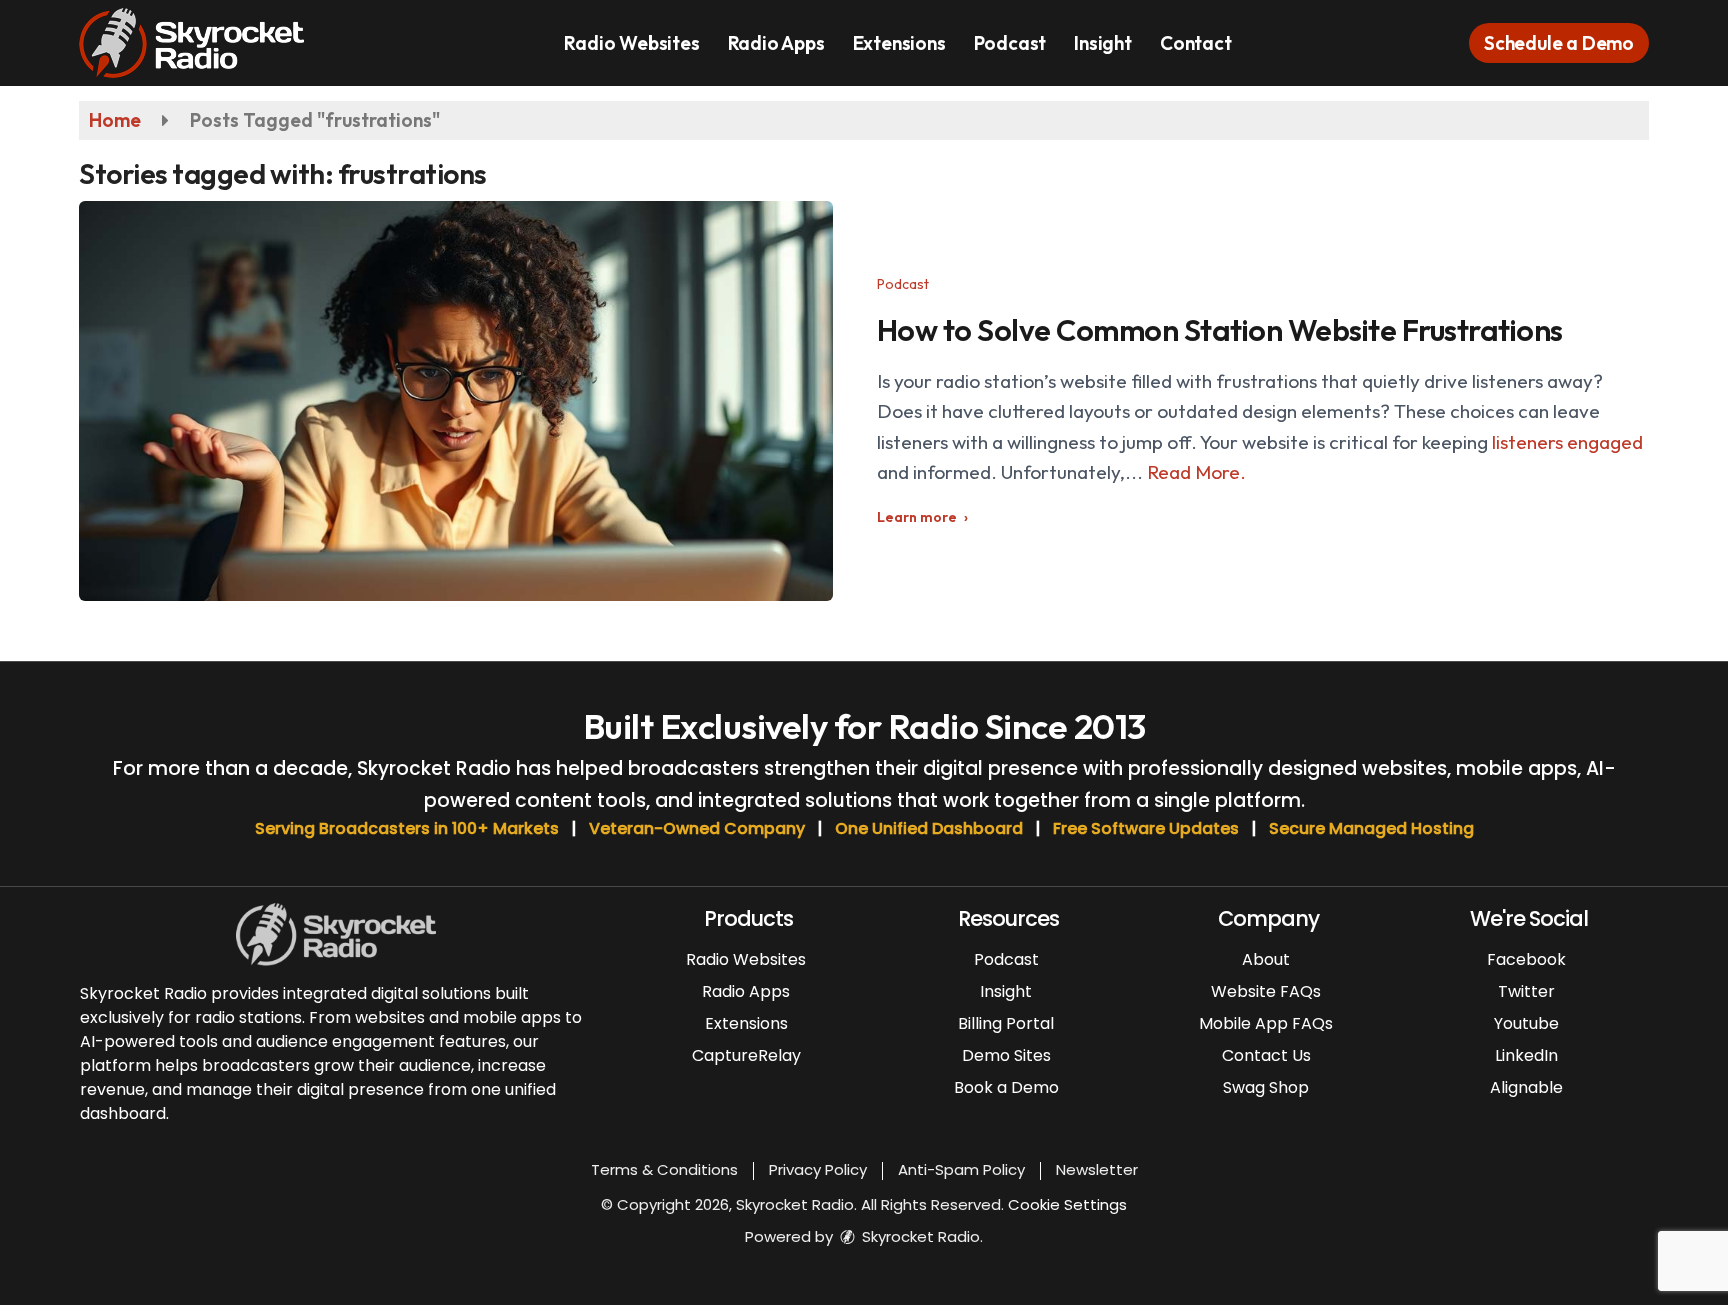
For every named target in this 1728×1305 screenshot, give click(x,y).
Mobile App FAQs (1266, 1023)
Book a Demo (1006, 1087)
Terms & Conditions (664, 1169)
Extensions (899, 43)
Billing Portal (1006, 1023)
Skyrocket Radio (919, 1236)
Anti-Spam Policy (961, 1169)
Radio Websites (631, 43)
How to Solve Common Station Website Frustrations (1220, 330)
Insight (1103, 43)
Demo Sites (1006, 1055)
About (1266, 959)
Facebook (1526, 959)
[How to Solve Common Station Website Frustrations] (456, 401)
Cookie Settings (1067, 1204)
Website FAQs (1266, 991)
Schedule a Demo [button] (1559, 43)
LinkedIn (1526, 1055)
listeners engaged (1567, 442)
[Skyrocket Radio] (206, 41)
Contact (1196, 43)
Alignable (1526, 1087)
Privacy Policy (818, 1169)
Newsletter (1097, 1169)
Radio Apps (776, 43)
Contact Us (1266, 1055)
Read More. (1196, 472)
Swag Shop (1266, 1087)
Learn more (917, 517)
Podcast (1010, 43)
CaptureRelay (746, 1055)
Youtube (1526, 1023)
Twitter (1526, 991)
